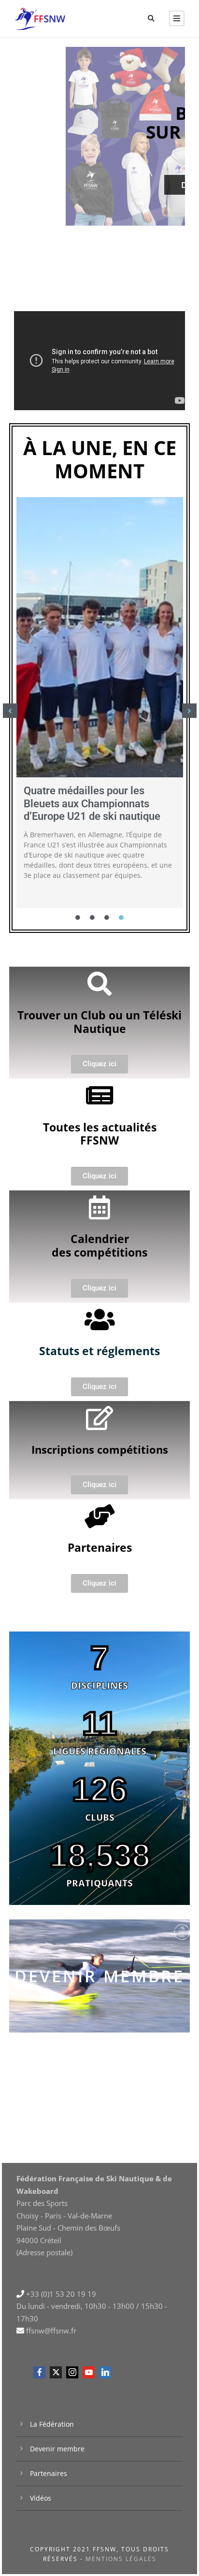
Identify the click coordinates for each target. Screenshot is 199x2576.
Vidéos (41, 2498)
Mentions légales (121, 2559)
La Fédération (52, 2424)
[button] (10, 711)
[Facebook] (39, 2372)
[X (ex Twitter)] (56, 2372)
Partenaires (49, 2473)
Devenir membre (99, 1976)
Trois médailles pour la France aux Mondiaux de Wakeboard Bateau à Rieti (95, 803)
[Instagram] (72, 2372)
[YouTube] (89, 2372)
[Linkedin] (105, 2372)
